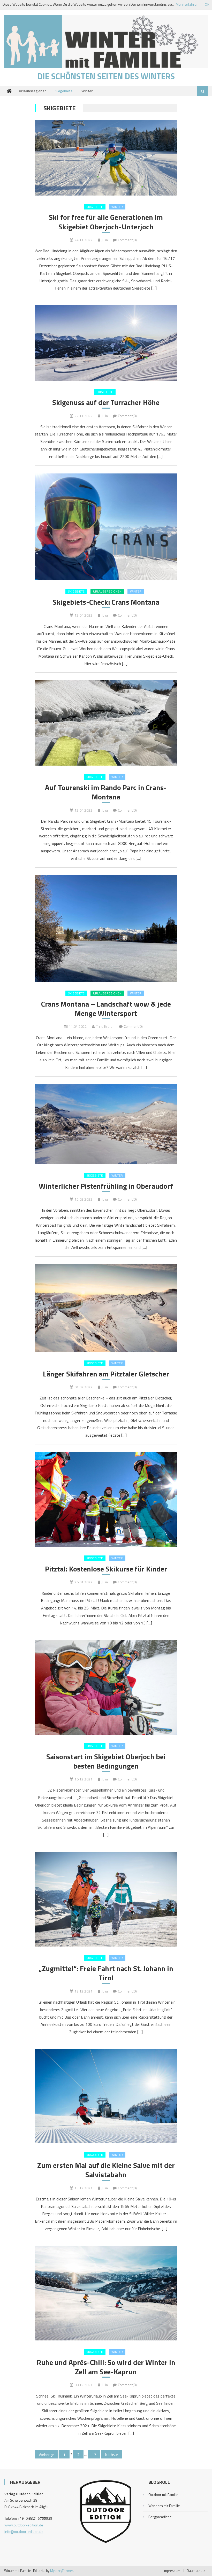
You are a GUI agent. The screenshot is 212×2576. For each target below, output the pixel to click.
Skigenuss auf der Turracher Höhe (106, 402)
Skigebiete (64, 91)
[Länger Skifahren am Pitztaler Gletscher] (106, 1308)
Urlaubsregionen (33, 91)
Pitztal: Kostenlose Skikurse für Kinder (106, 1569)
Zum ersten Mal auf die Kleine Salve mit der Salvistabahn (106, 2170)
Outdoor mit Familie (163, 2495)
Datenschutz (196, 2571)
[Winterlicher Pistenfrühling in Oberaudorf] (106, 1124)
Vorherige (47, 2454)
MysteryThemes (62, 2571)
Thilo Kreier (105, 1026)
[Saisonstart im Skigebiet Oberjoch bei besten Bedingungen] (106, 1687)
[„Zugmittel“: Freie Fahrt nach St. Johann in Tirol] (106, 1899)
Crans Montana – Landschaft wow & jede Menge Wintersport (106, 1009)
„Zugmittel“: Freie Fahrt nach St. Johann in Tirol (106, 1973)
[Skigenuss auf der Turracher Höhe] (106, 343)
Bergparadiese (160, 2517)
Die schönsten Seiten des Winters (106, 76)
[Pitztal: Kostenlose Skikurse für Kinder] (106, 1500)
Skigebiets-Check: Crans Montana (106, 602)
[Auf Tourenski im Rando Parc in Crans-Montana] (106, 723)
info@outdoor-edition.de (24, 2531)
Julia (105, 240)
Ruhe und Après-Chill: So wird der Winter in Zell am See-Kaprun (106, 2367)
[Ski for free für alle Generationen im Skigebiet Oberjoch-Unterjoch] (106, 158)
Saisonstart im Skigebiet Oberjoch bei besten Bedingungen (106, 1761)
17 (94, 2454)
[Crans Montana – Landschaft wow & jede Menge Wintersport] (106, 929)
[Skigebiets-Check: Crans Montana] (106, 527)
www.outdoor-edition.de (24, 2525)
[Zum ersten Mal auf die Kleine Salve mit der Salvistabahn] (106, 2096)
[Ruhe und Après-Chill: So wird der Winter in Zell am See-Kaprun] (106, 2293)
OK (207, 4)
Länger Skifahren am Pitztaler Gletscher (106, 1374)
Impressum (172, 2571)
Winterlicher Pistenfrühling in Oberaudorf (106, 1186)
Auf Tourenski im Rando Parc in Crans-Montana (106, 792)
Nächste (112, 2454)
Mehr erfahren (187, 4)
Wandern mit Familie (164, 2506)
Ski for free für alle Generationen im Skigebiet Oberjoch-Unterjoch (106, 222)
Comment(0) (127, 240)
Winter (87, 91)
